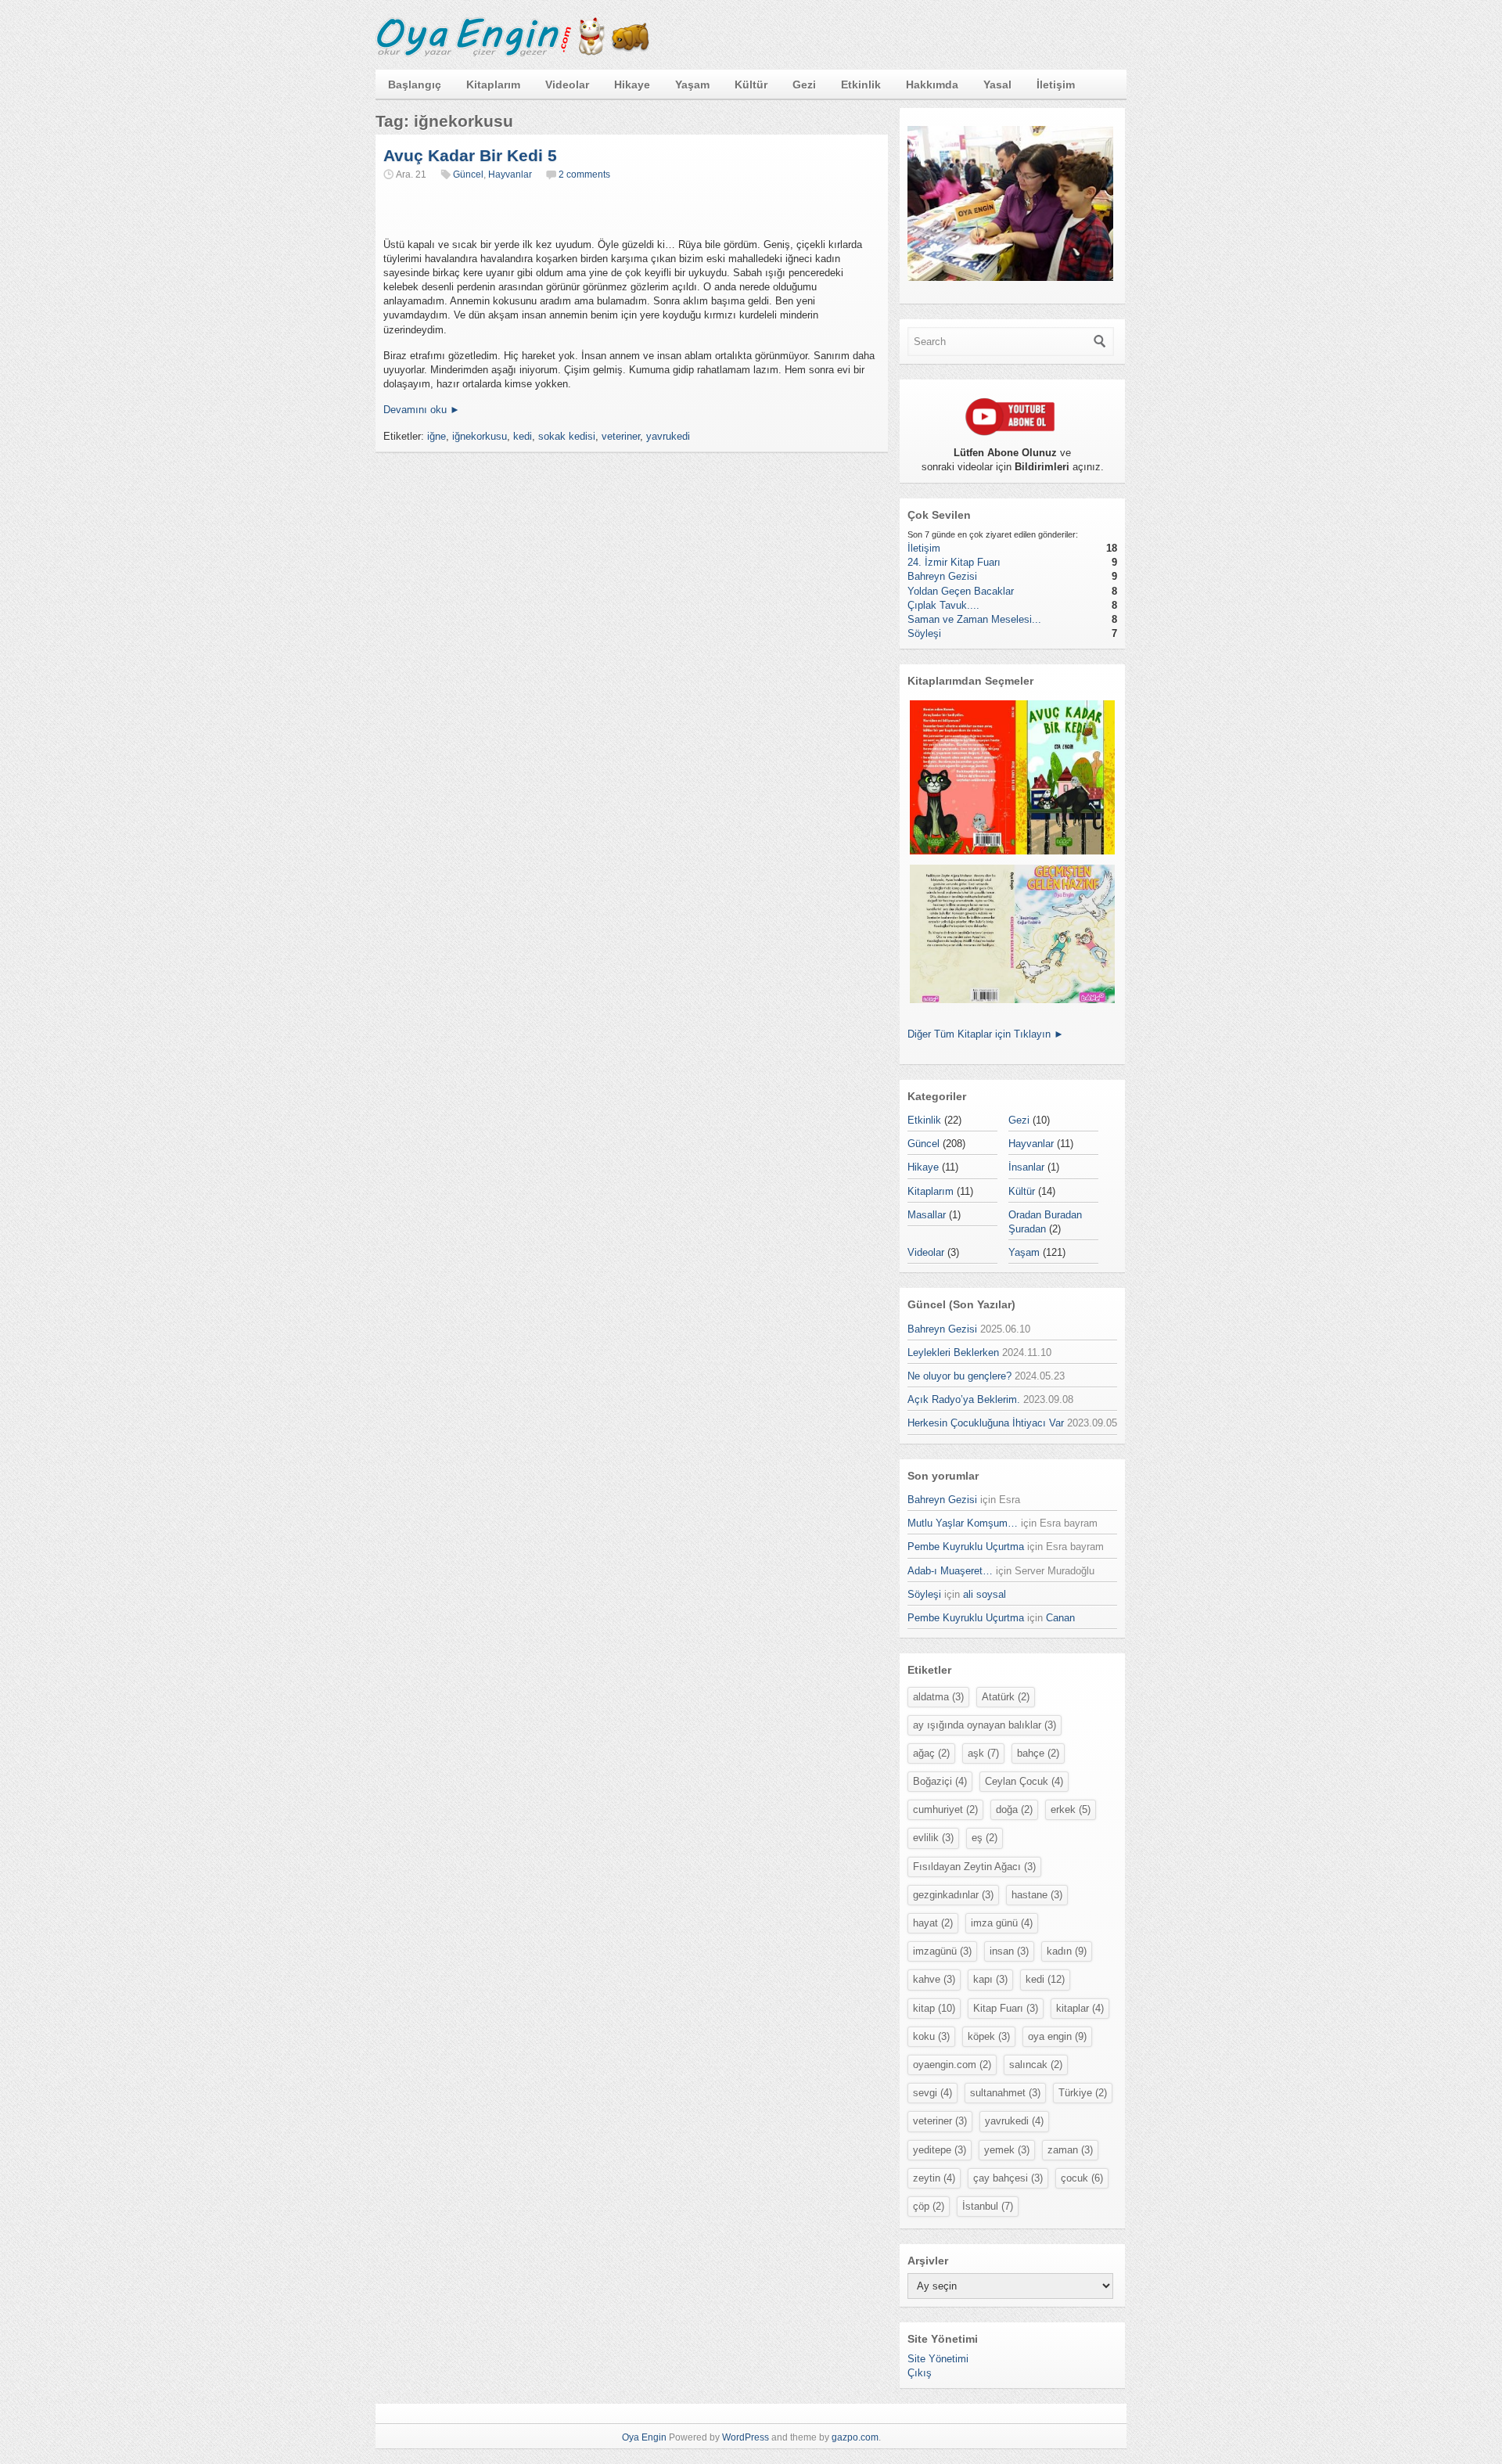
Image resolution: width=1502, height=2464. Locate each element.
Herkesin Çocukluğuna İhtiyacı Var (986, 1423)
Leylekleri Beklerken (953, 1353)
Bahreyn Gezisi (942, 576)
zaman (1070, 2150)
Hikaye (632, 85)
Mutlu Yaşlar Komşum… (963, 1523)
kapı (990, 1979)
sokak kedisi (567, 436)
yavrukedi (668, 436)
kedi (523, 436)
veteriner (621, 436)
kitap (934, 2008)
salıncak (1036, 2065)
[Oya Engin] (512, 54)
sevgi (932, 2093)
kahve (934, 1979)
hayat (933, 1923)
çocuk (1082, 2178)
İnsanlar (1026, 1167)
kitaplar (1080, 2008)
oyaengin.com (952, 2065)
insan (1009, 1951)
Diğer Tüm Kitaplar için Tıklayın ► (986, 1034)
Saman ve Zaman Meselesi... (974, 619)
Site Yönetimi (938, 2359)
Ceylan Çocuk (1024, 1781)
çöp (929, 2206)
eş (985, 1838)
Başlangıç (415, 85)
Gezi (804, 85)
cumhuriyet (945, 1809)
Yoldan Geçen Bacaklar (961, 591)
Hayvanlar (510, 174)
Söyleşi (924, 633)
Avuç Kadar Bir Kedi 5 (470, 155)
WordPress (746, 2437)
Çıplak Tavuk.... (943, 605)
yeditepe (940, 2150)
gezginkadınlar (953, 1895)
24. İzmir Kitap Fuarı (954, 562)
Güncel (468, 174)
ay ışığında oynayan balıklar (985, 1725)
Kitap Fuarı (1006, 2008)
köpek (989, 2036)
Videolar (567, 85)
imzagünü (942, 1951)
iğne (437, 436)
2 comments (584, 174)
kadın (1067, 1951)
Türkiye (1083, 2093)
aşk (983, 1753)
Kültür (751, 85)
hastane (1037, 1895)
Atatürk (1006, 1697)
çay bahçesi (1008, 2178)
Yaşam (692, 85)
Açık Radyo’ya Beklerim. (964, 1399)
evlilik (933, 1838)
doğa (1014, 1809)
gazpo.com (855, 2437)
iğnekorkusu (480, 436)
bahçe (1038, 1753)
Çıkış (920, 2373)
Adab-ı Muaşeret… (950, 1571)
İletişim (1056, 85)
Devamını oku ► (422, 410)
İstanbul (988, 2206)
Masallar (927, 1215)
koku (931, 2036)
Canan (1060, 1618)
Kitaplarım (493, 85)
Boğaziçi (940, 1781)
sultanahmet (1005, 2093)
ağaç (931, 1753)
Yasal (997, 85)
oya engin (1057, 2036)
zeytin (934, 2178)
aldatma (938, 1697)
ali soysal (985, 1594)
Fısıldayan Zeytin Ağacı (974, 1867)
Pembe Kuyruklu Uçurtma (966, 1547)
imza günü (1002, 1923)
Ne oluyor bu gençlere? (959, 1376)
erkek (1071, 1809)
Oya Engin (644, 2437)
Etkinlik (861, 85)
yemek (1007, 2150)
